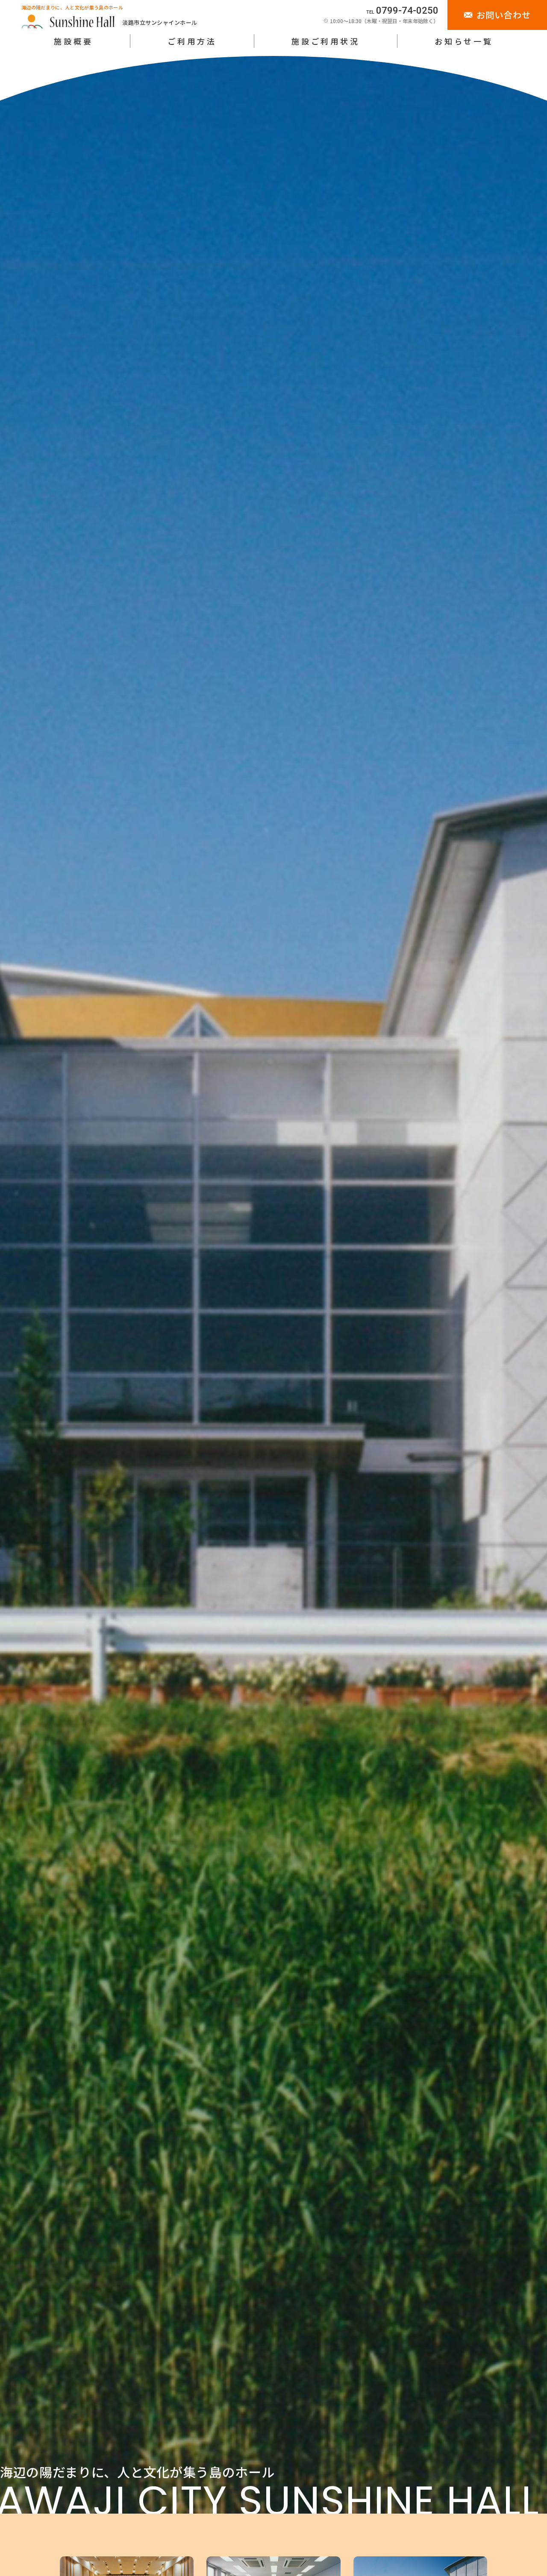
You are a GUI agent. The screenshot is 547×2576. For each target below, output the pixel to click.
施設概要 (73, 41)
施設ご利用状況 (326, 41)
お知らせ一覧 (464, 41)
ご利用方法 (192, 41)
